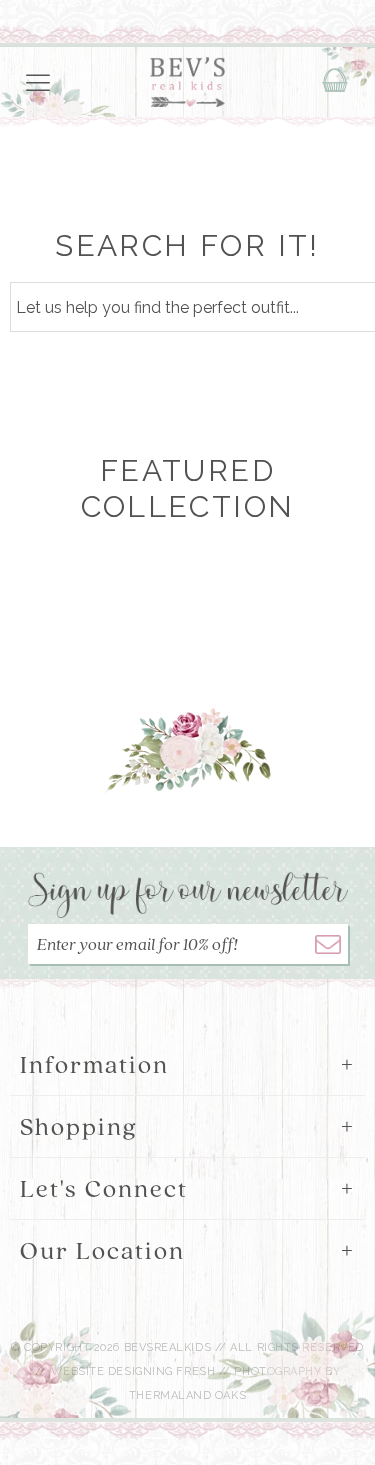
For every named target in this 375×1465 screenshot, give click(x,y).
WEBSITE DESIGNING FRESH (133, 1371)
